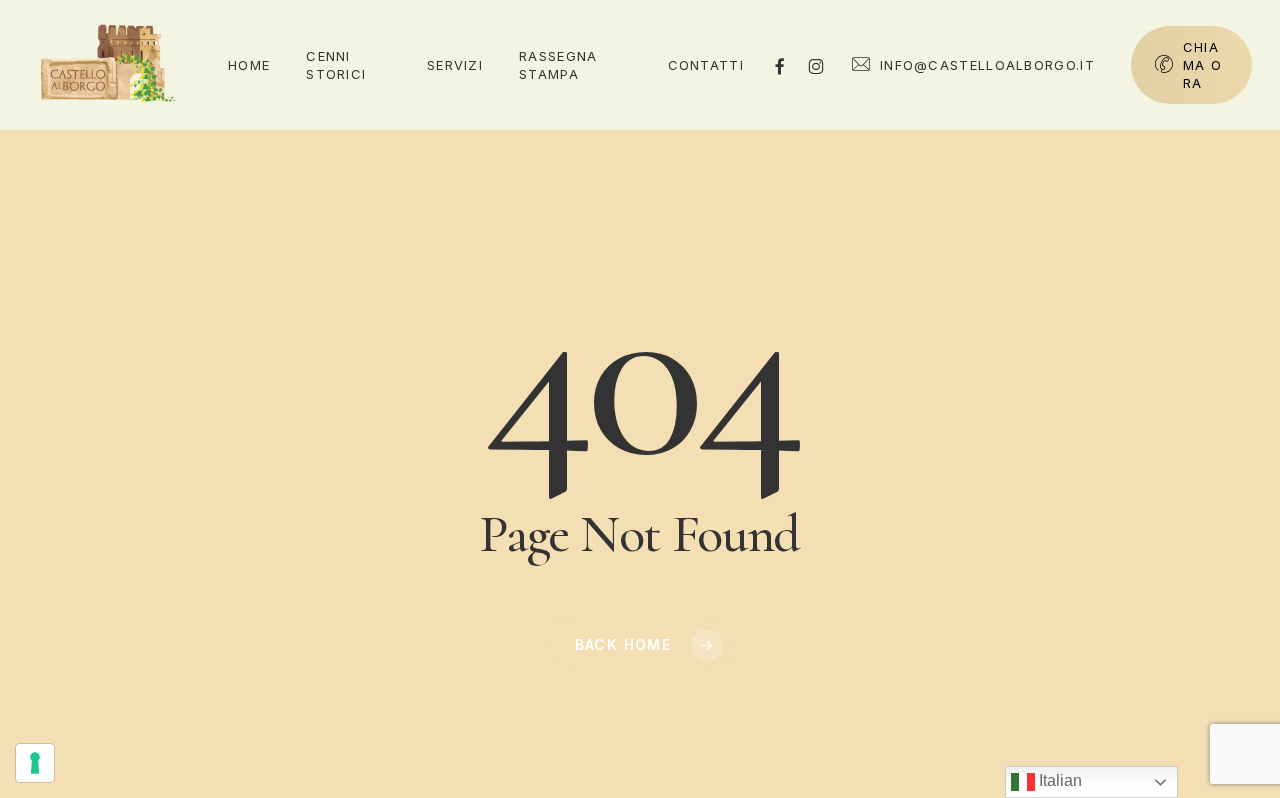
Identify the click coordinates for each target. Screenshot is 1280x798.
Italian (1058, 780)
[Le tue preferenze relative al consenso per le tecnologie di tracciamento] (35, 763)
